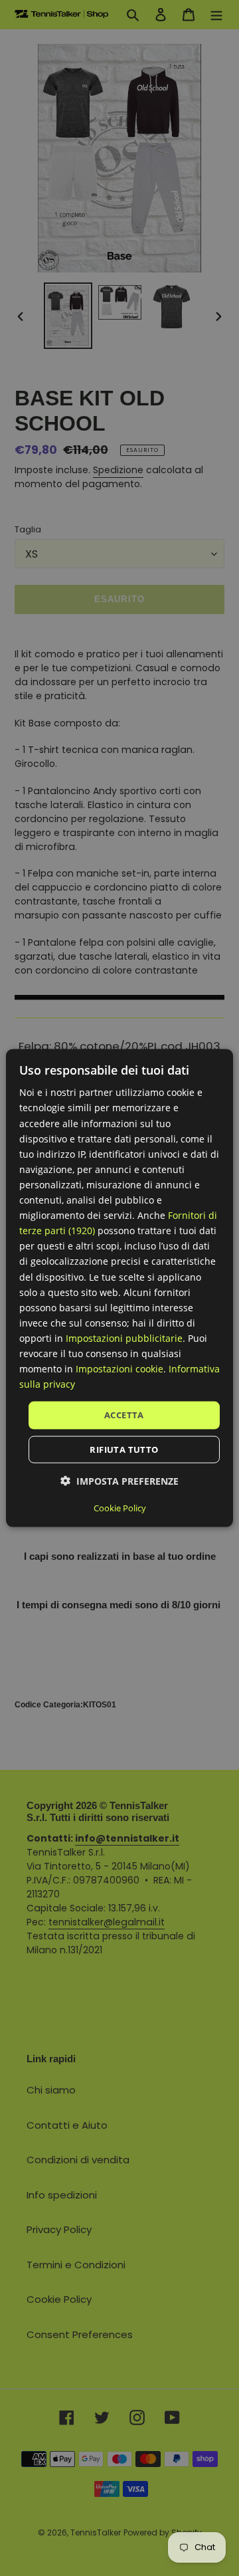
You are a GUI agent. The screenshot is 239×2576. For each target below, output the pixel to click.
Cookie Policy (120, 1507)
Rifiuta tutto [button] (124, 1449)
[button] (119, 1480)
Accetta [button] (124, 1415)
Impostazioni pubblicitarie (124, 1338)
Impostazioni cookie (119, 1369)
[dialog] (119, 1288)
